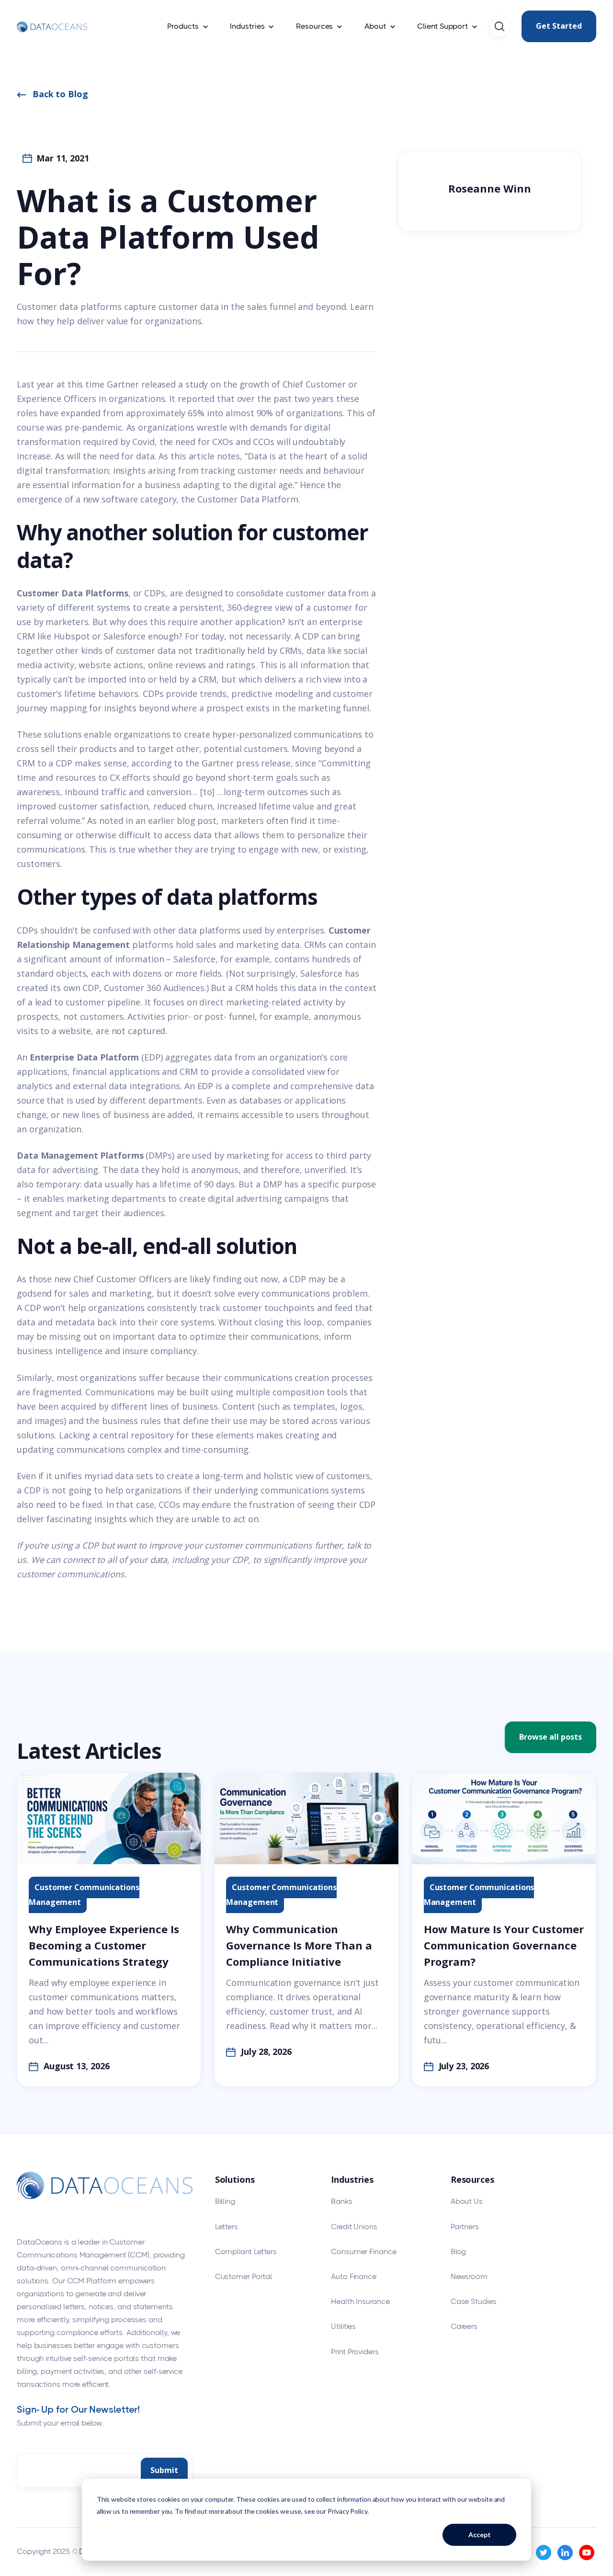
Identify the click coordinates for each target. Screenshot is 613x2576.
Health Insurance (360, 2301)
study (197, 384)
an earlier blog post (176, 821)
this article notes (205, 456)
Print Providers (355, 2352)
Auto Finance (354, 2276)
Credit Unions (354, 2227)
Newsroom (469, 2276)
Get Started (559, 26)
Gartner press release (246, 763)
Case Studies (474, 2301)
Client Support (443, 26)
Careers (464, 2326)
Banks (342, 2201)
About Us (467, 2201)
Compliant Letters (246, 2251)
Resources (314, 26)
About (375, 26)
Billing (225, 2201)
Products (183, 26)
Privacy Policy (347, 2511)
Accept (480, 2535)
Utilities (343, 2326)
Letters (227, 2227)
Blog (459, 2251)
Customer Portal (244, 2276)
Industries (247, 26)
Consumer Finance (363, 2251)
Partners (465, 2227)
